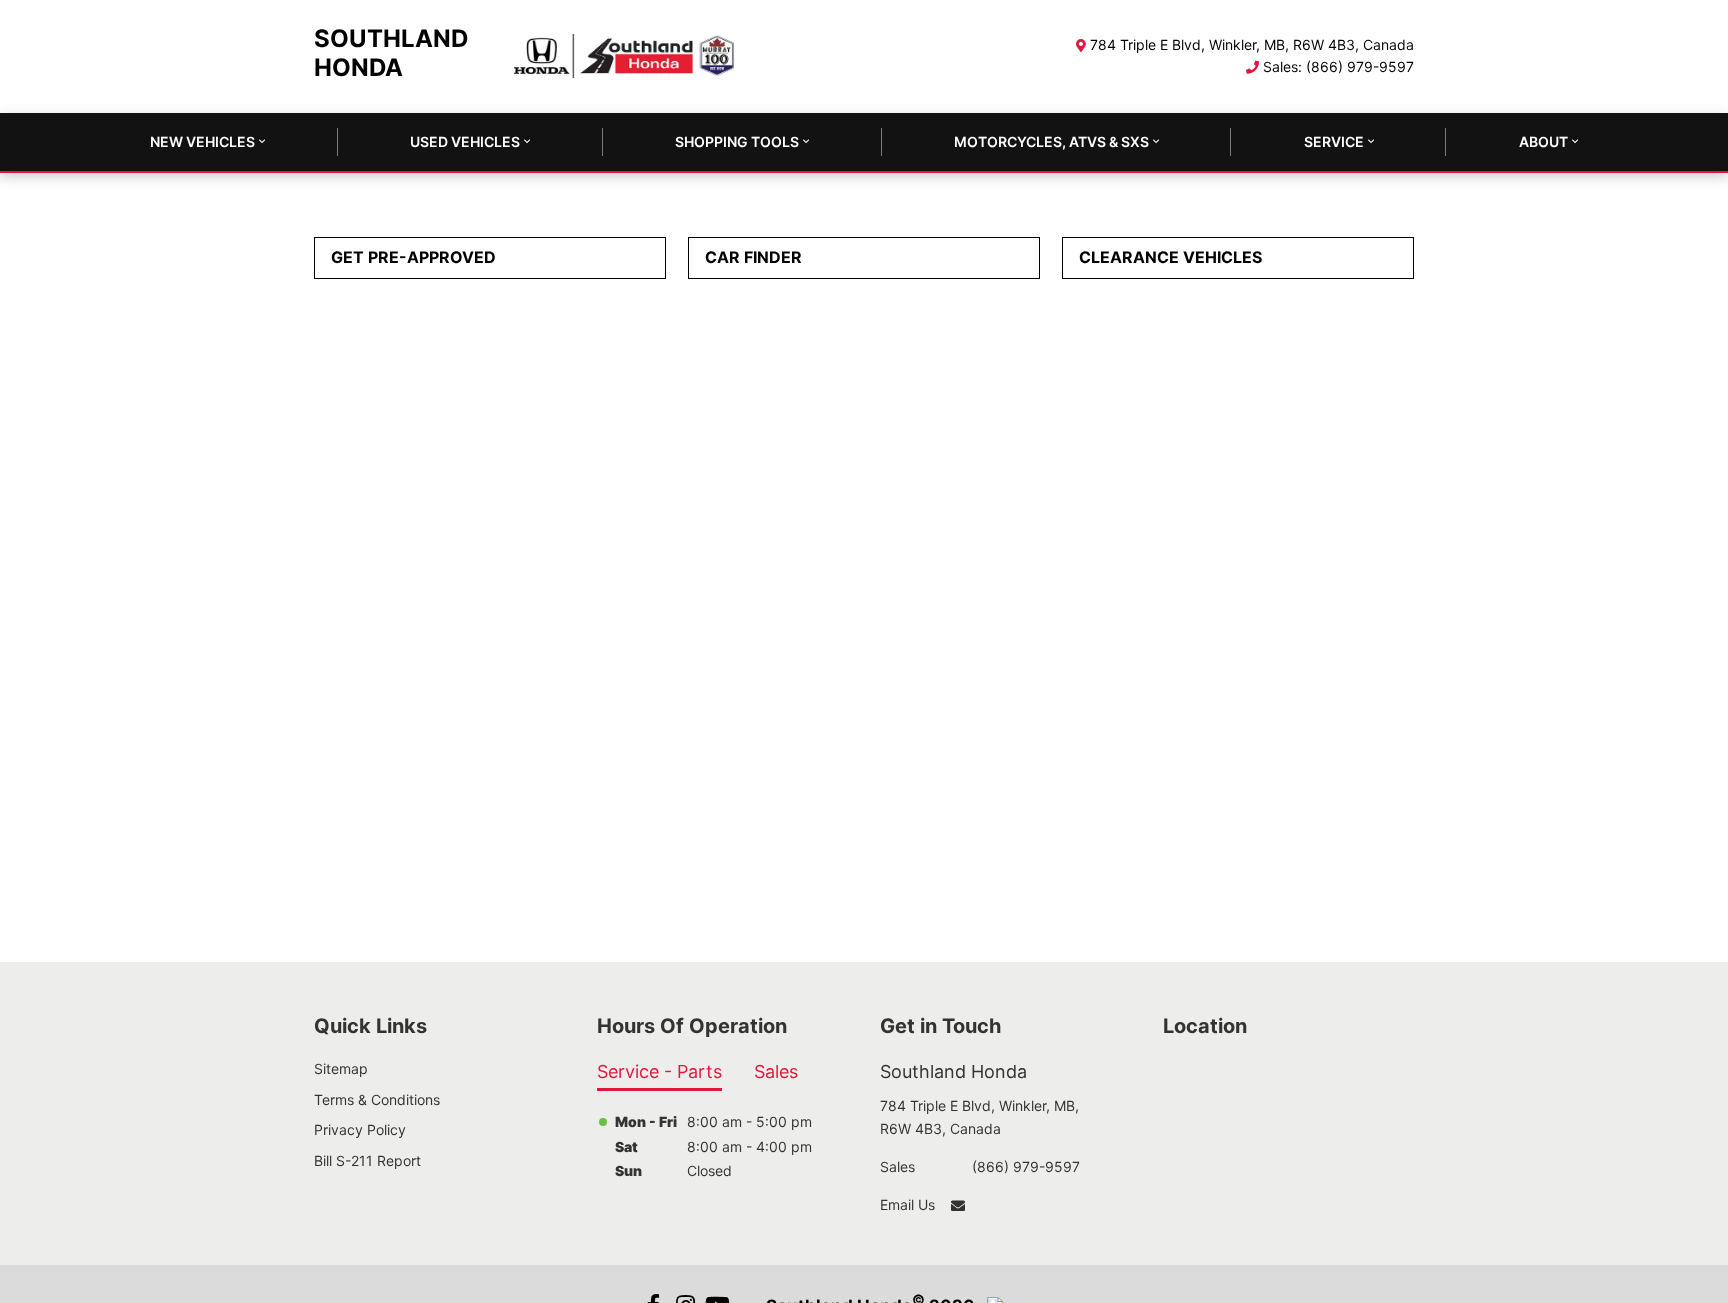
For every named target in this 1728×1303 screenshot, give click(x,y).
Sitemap (341, 1068)
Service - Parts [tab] (659, 1071)
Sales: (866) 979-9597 (1338, 66)
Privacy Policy (360, 1129)
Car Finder (753, 257)
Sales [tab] (776, 1071)
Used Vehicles (465, 141)
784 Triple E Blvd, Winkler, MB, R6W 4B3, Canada (1252, 44)
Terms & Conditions (377, 1099)
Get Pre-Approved (413, 257)
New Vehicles (202, 141)
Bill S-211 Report (367, 1160)
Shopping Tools (737, 141)
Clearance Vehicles (1170, 257)
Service (1334, 141)
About (1543, 141)
